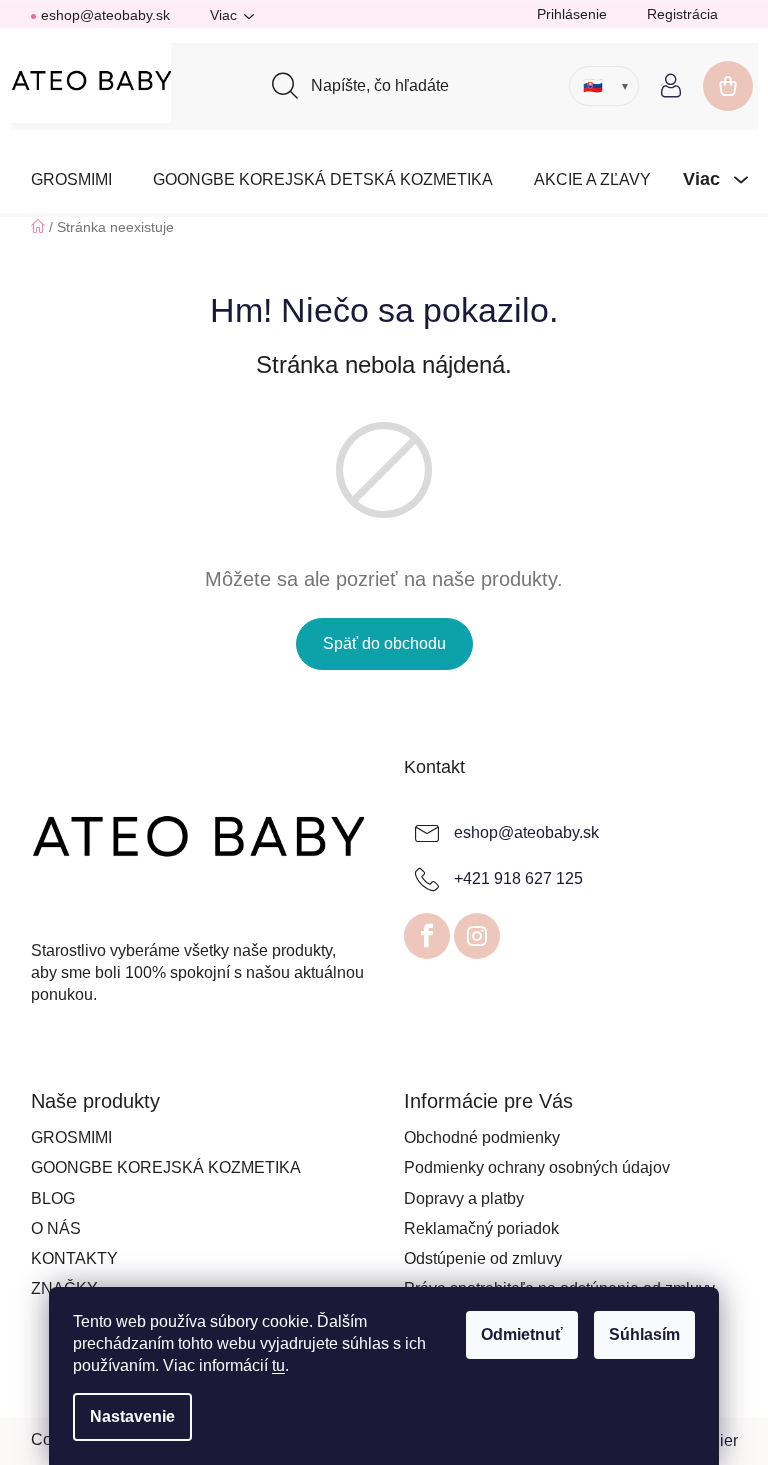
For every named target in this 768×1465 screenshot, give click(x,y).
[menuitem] (71, 179)
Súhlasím (644, 1334)
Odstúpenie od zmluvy (483, 1258)
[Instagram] (477, 936)
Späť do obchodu (384, 643)
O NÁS (56, 1228)
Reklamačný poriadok (481, 1228)
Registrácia (682, 14)
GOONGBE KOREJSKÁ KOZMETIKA (166, 1167)
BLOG (53, 1198)
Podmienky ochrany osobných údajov (537, 1167)
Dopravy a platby (464, 1198)
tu (278, 1365)
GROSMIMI (71, 1137)
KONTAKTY (74, 1258)
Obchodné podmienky (482, 1137)
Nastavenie (132, 1416)
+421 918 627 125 (518, 878)
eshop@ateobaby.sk (105, 15)
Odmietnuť (522, 1334)
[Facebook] (427, 936)
